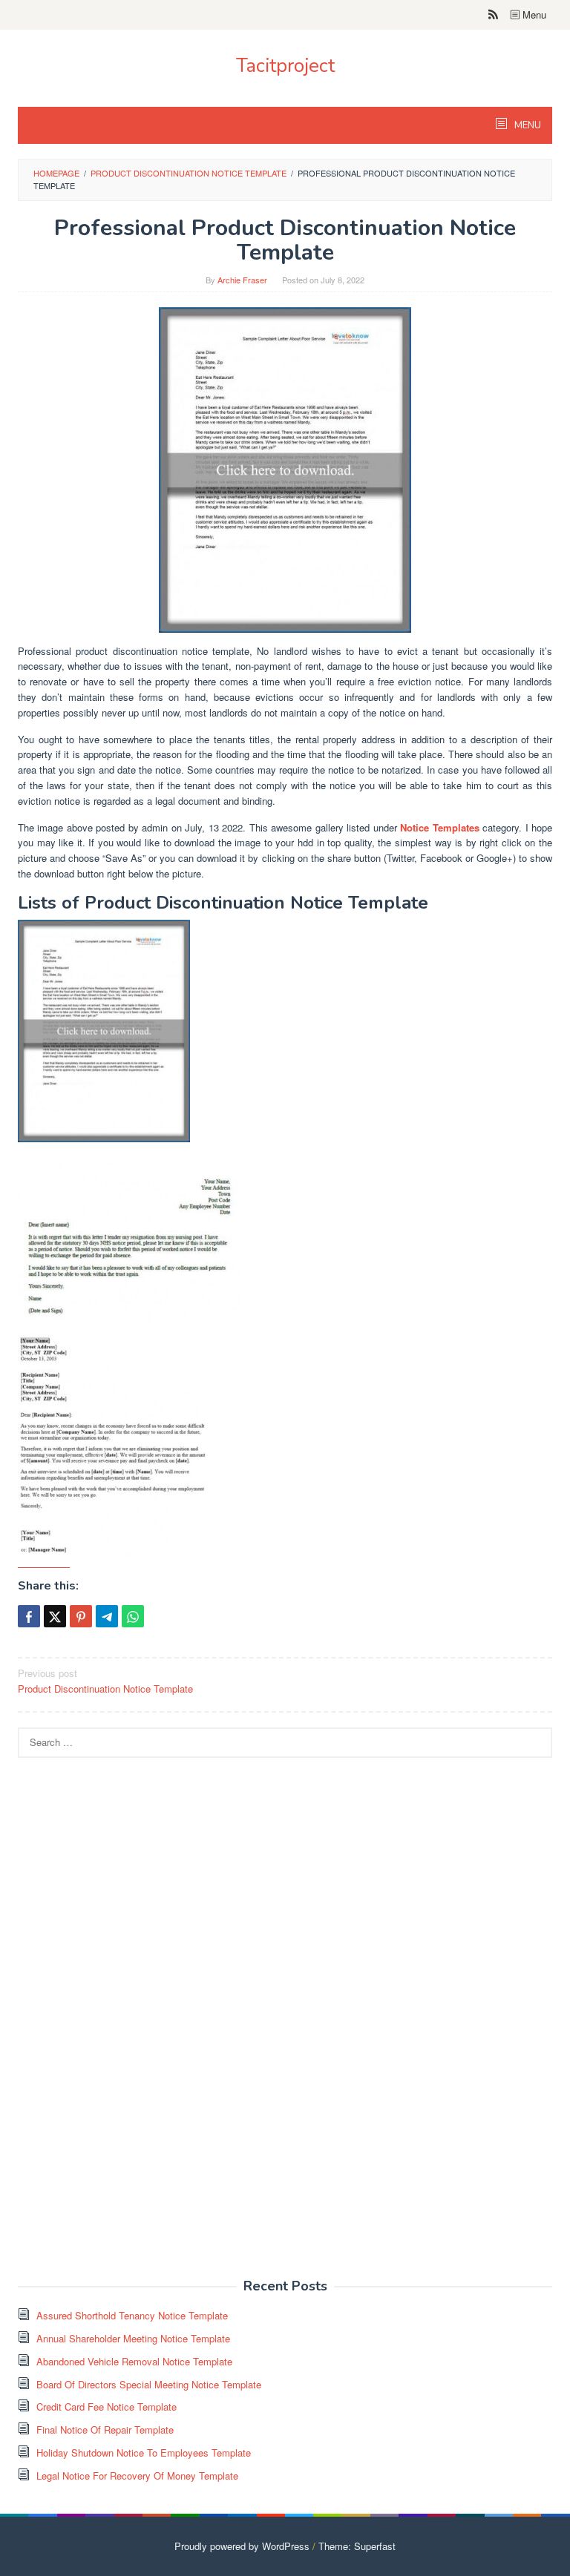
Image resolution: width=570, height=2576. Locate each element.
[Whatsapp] (133, 1616)
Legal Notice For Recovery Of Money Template (137, 2475)
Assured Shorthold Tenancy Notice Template (132, 2315)
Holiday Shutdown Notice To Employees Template (144, 2453)
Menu (533, 14)
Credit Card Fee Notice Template (107, 2407)
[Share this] (29, 1616)
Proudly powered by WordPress (242, 2546)
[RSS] (493, 15)
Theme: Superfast (357, 2546)
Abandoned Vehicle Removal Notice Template (134, 2361)
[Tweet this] (55, 1616)
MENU (527, 125)
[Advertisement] (129, 2026)
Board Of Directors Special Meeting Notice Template (149, 2384)
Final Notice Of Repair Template (105, 2430)
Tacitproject (285, 66)
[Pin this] (81, 1616)
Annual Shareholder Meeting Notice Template (133, 2338)
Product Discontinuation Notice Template (105, 1681)
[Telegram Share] (107, 1616)
